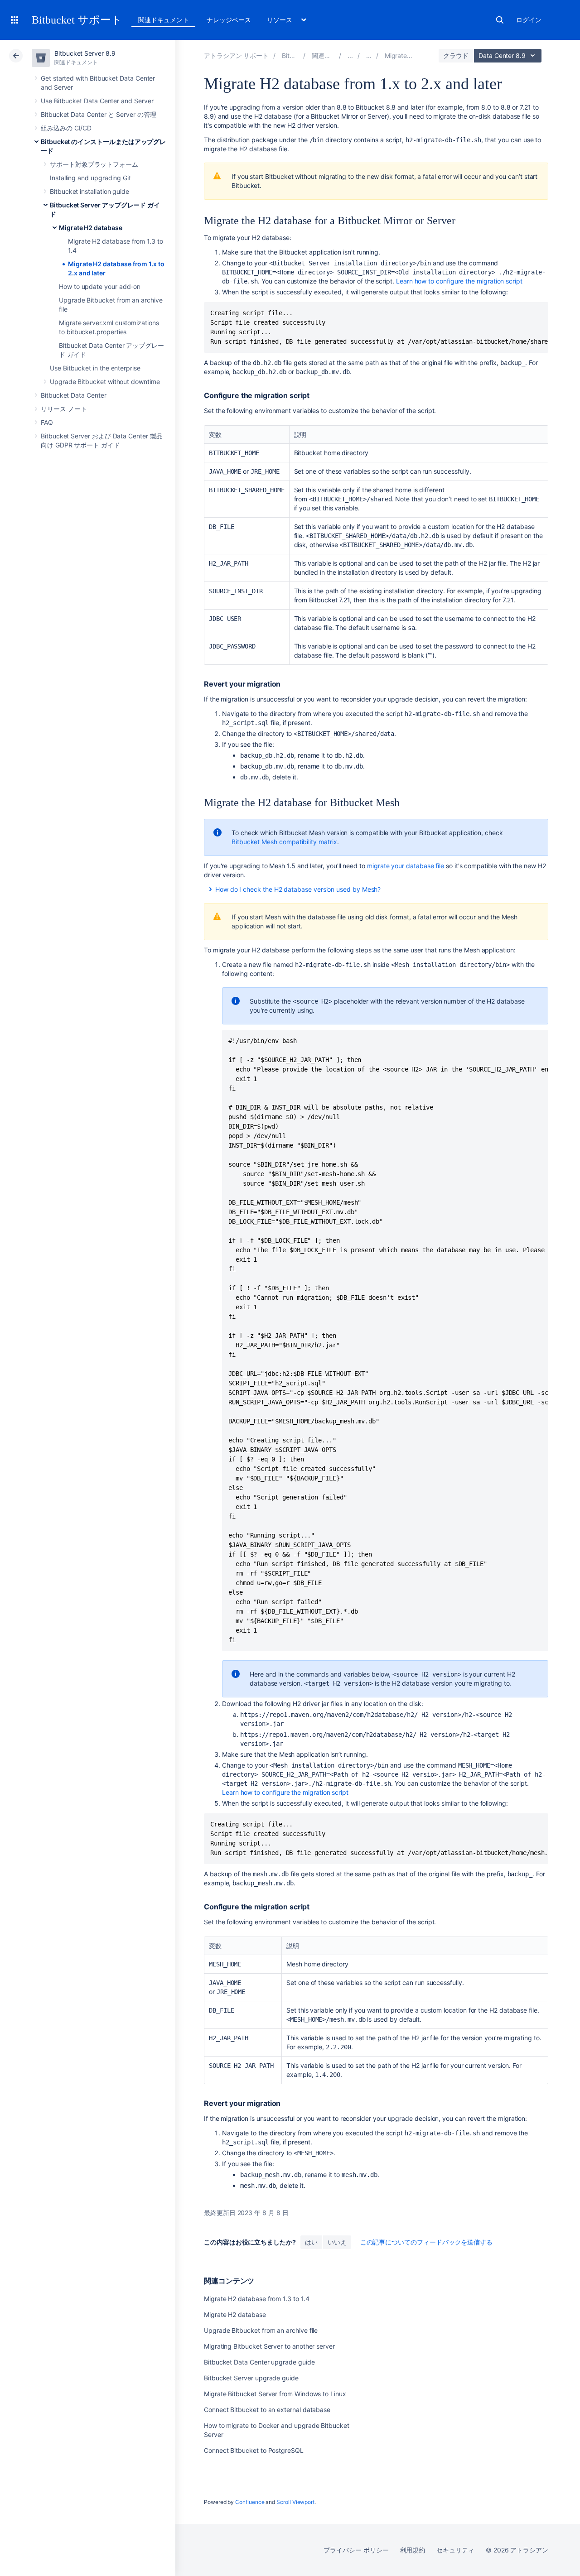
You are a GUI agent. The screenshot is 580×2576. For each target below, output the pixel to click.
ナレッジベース (229, 20)
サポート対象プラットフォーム (94, 164)
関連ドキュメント (163, 20)
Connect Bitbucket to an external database (267, 2410)
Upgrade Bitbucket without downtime (105, 382)
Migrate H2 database (91, 228)
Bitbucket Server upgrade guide (251, 2378)
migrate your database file (406, 866)
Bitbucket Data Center (74, 395)
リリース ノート (64, 409)
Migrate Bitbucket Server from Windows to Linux (275, 2394)
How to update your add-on (100, 286)
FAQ (47, 422)
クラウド (456, 55)
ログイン (529, 20)
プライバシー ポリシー (356, 2550)
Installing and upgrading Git (90, 178)
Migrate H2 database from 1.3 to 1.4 (257, 2299)
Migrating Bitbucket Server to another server (269, 2346)
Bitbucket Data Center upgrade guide (259, 2362)
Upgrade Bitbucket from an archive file (261, 2330)
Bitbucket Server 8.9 (85, 53)
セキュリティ (455, 2550)
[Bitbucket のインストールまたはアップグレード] (350, 55)
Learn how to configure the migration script (285, 1792)
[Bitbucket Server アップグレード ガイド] (369, 55)
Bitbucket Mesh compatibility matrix (284, 842)
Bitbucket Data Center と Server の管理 (99, 114)
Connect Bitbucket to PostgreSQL (254, 2450)
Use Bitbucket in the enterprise (95, 368)
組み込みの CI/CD (66, 128)
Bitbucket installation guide (89, 191)
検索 (500, 20)
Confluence (250, 2502)
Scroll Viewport (295, 2502)
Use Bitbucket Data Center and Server (97, 101)
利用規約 (413, 2550)
